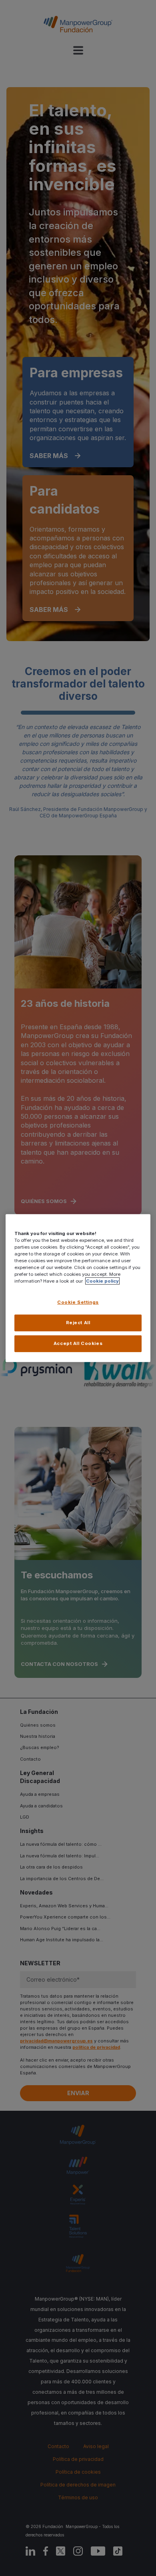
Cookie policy (102, 1281)
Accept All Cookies (78, 1343)
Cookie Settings (78, 1302)
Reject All (78, 1323)
